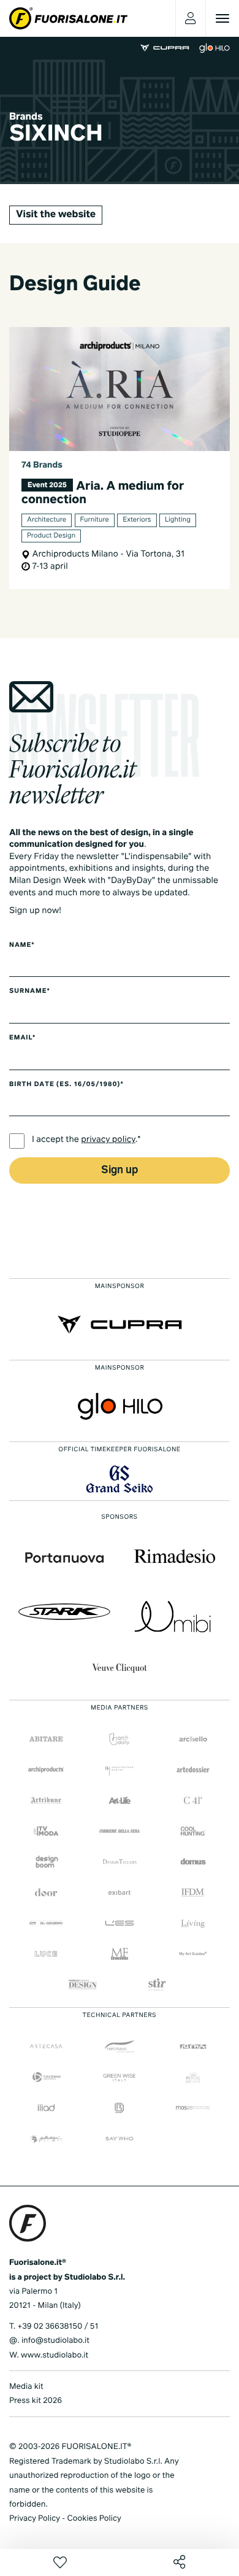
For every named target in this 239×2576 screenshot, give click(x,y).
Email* (22, 1038)
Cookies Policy (94, 2519)
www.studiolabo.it (55, 2355)
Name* (22, 946)
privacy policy (108, 1140)
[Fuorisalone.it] (68, 18)
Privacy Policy (35, 2519)
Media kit (26, 2387)
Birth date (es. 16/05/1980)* (66, 1085)
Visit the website (56, 215)
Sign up (120, 1170)
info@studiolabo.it (55, 2341)
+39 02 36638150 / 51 (58, 2327)
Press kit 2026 (36, 2401)
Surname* (30, 992)
